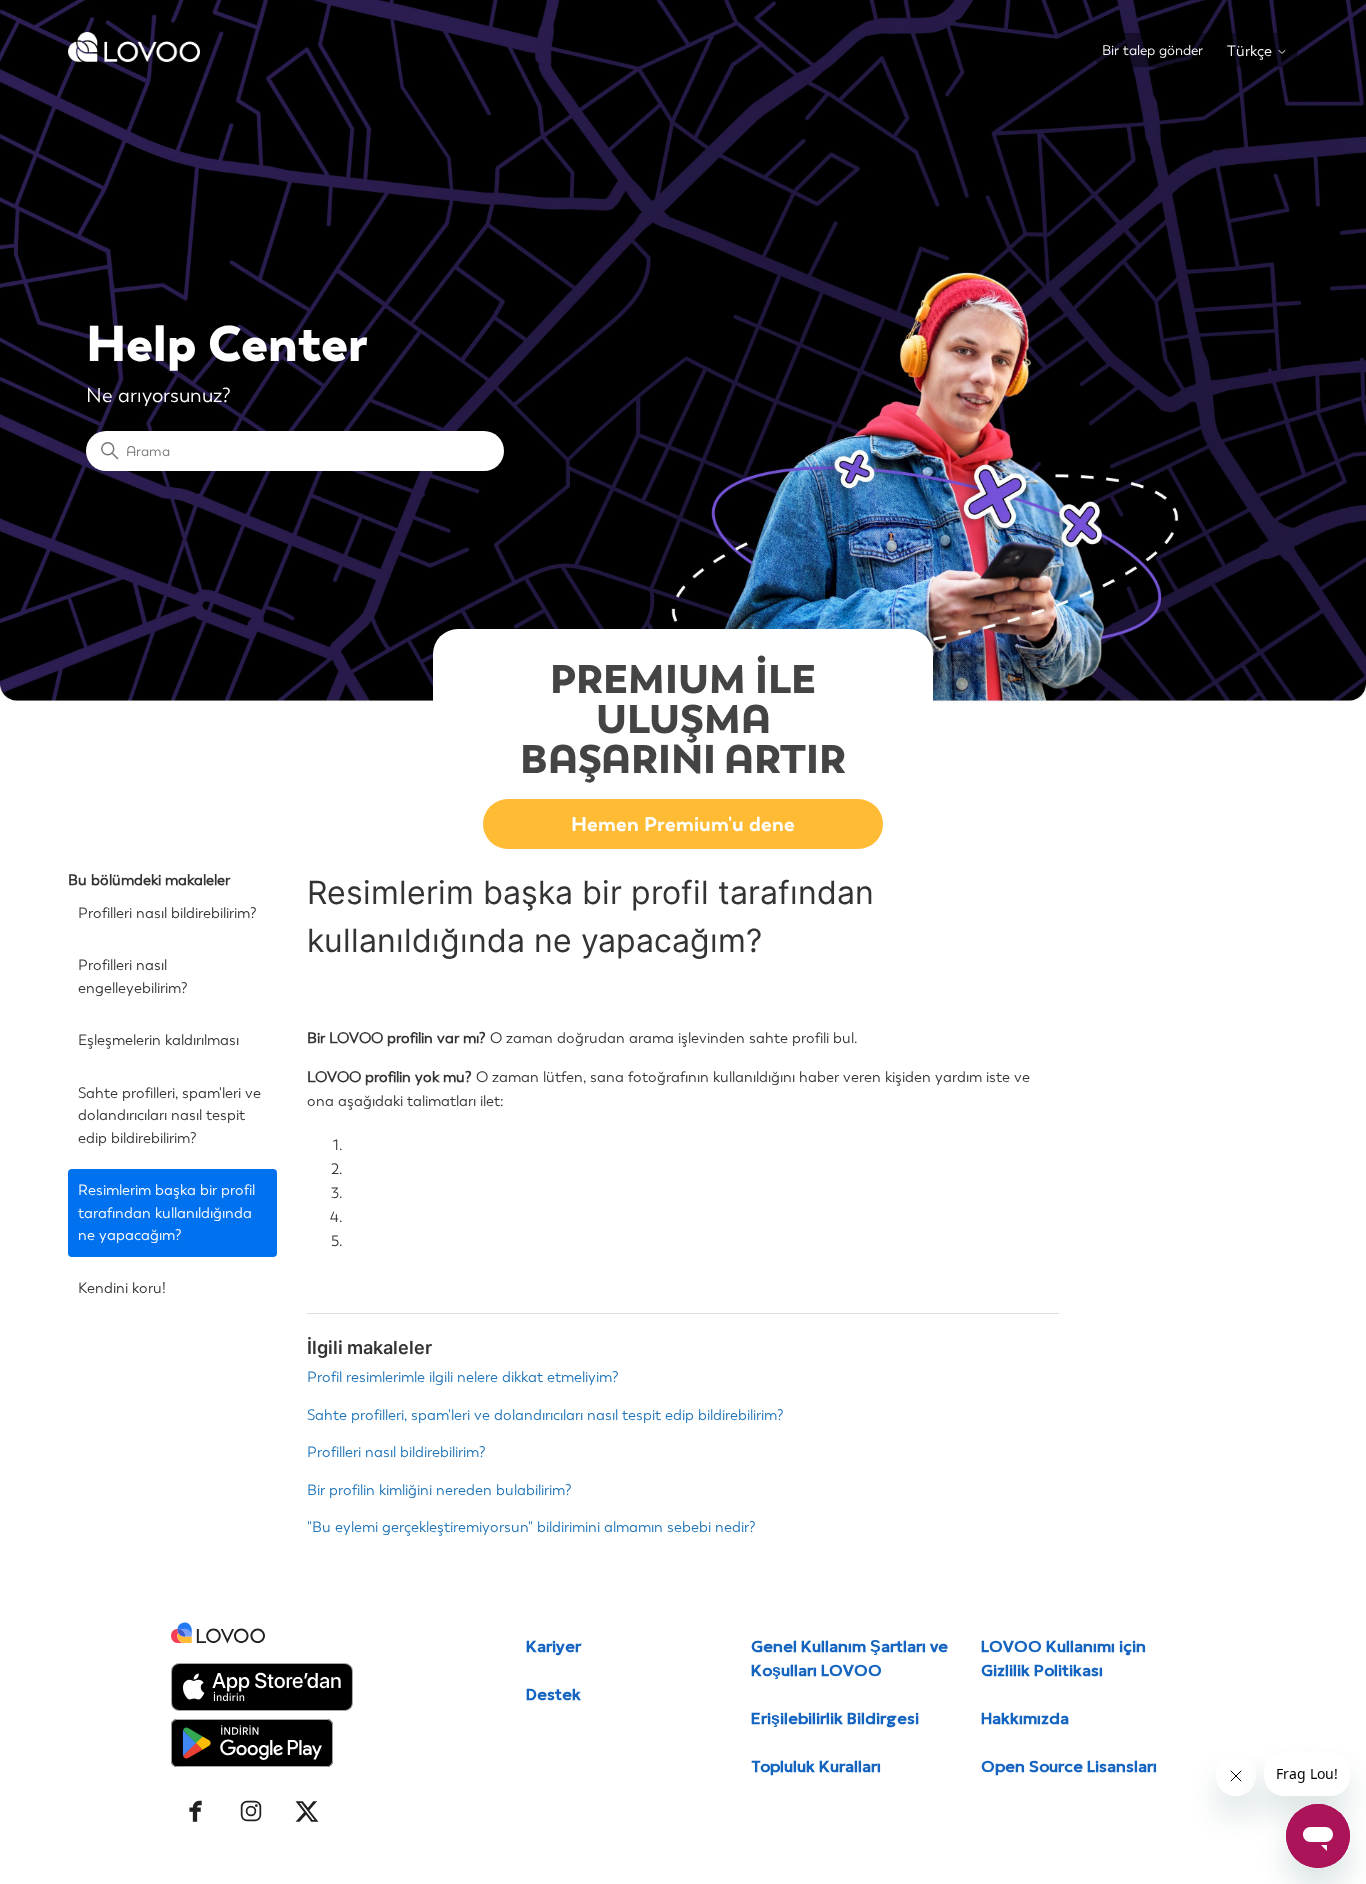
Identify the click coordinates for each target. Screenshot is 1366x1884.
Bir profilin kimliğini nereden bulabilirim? (439, 1490)
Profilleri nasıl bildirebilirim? (167, 913)
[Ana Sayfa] (134, 57)
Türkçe (1251, 51)
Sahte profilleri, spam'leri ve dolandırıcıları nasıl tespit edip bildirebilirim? (169, 1115)
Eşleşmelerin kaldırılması (158, 1040)
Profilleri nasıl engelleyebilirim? (133, 976)
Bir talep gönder (1152, 50)
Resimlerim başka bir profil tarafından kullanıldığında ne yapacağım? (166, 1212)
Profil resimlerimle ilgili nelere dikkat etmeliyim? (463, 1377)
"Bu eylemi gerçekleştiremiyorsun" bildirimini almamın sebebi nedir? (531, 1527)
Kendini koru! (122, 1288)
